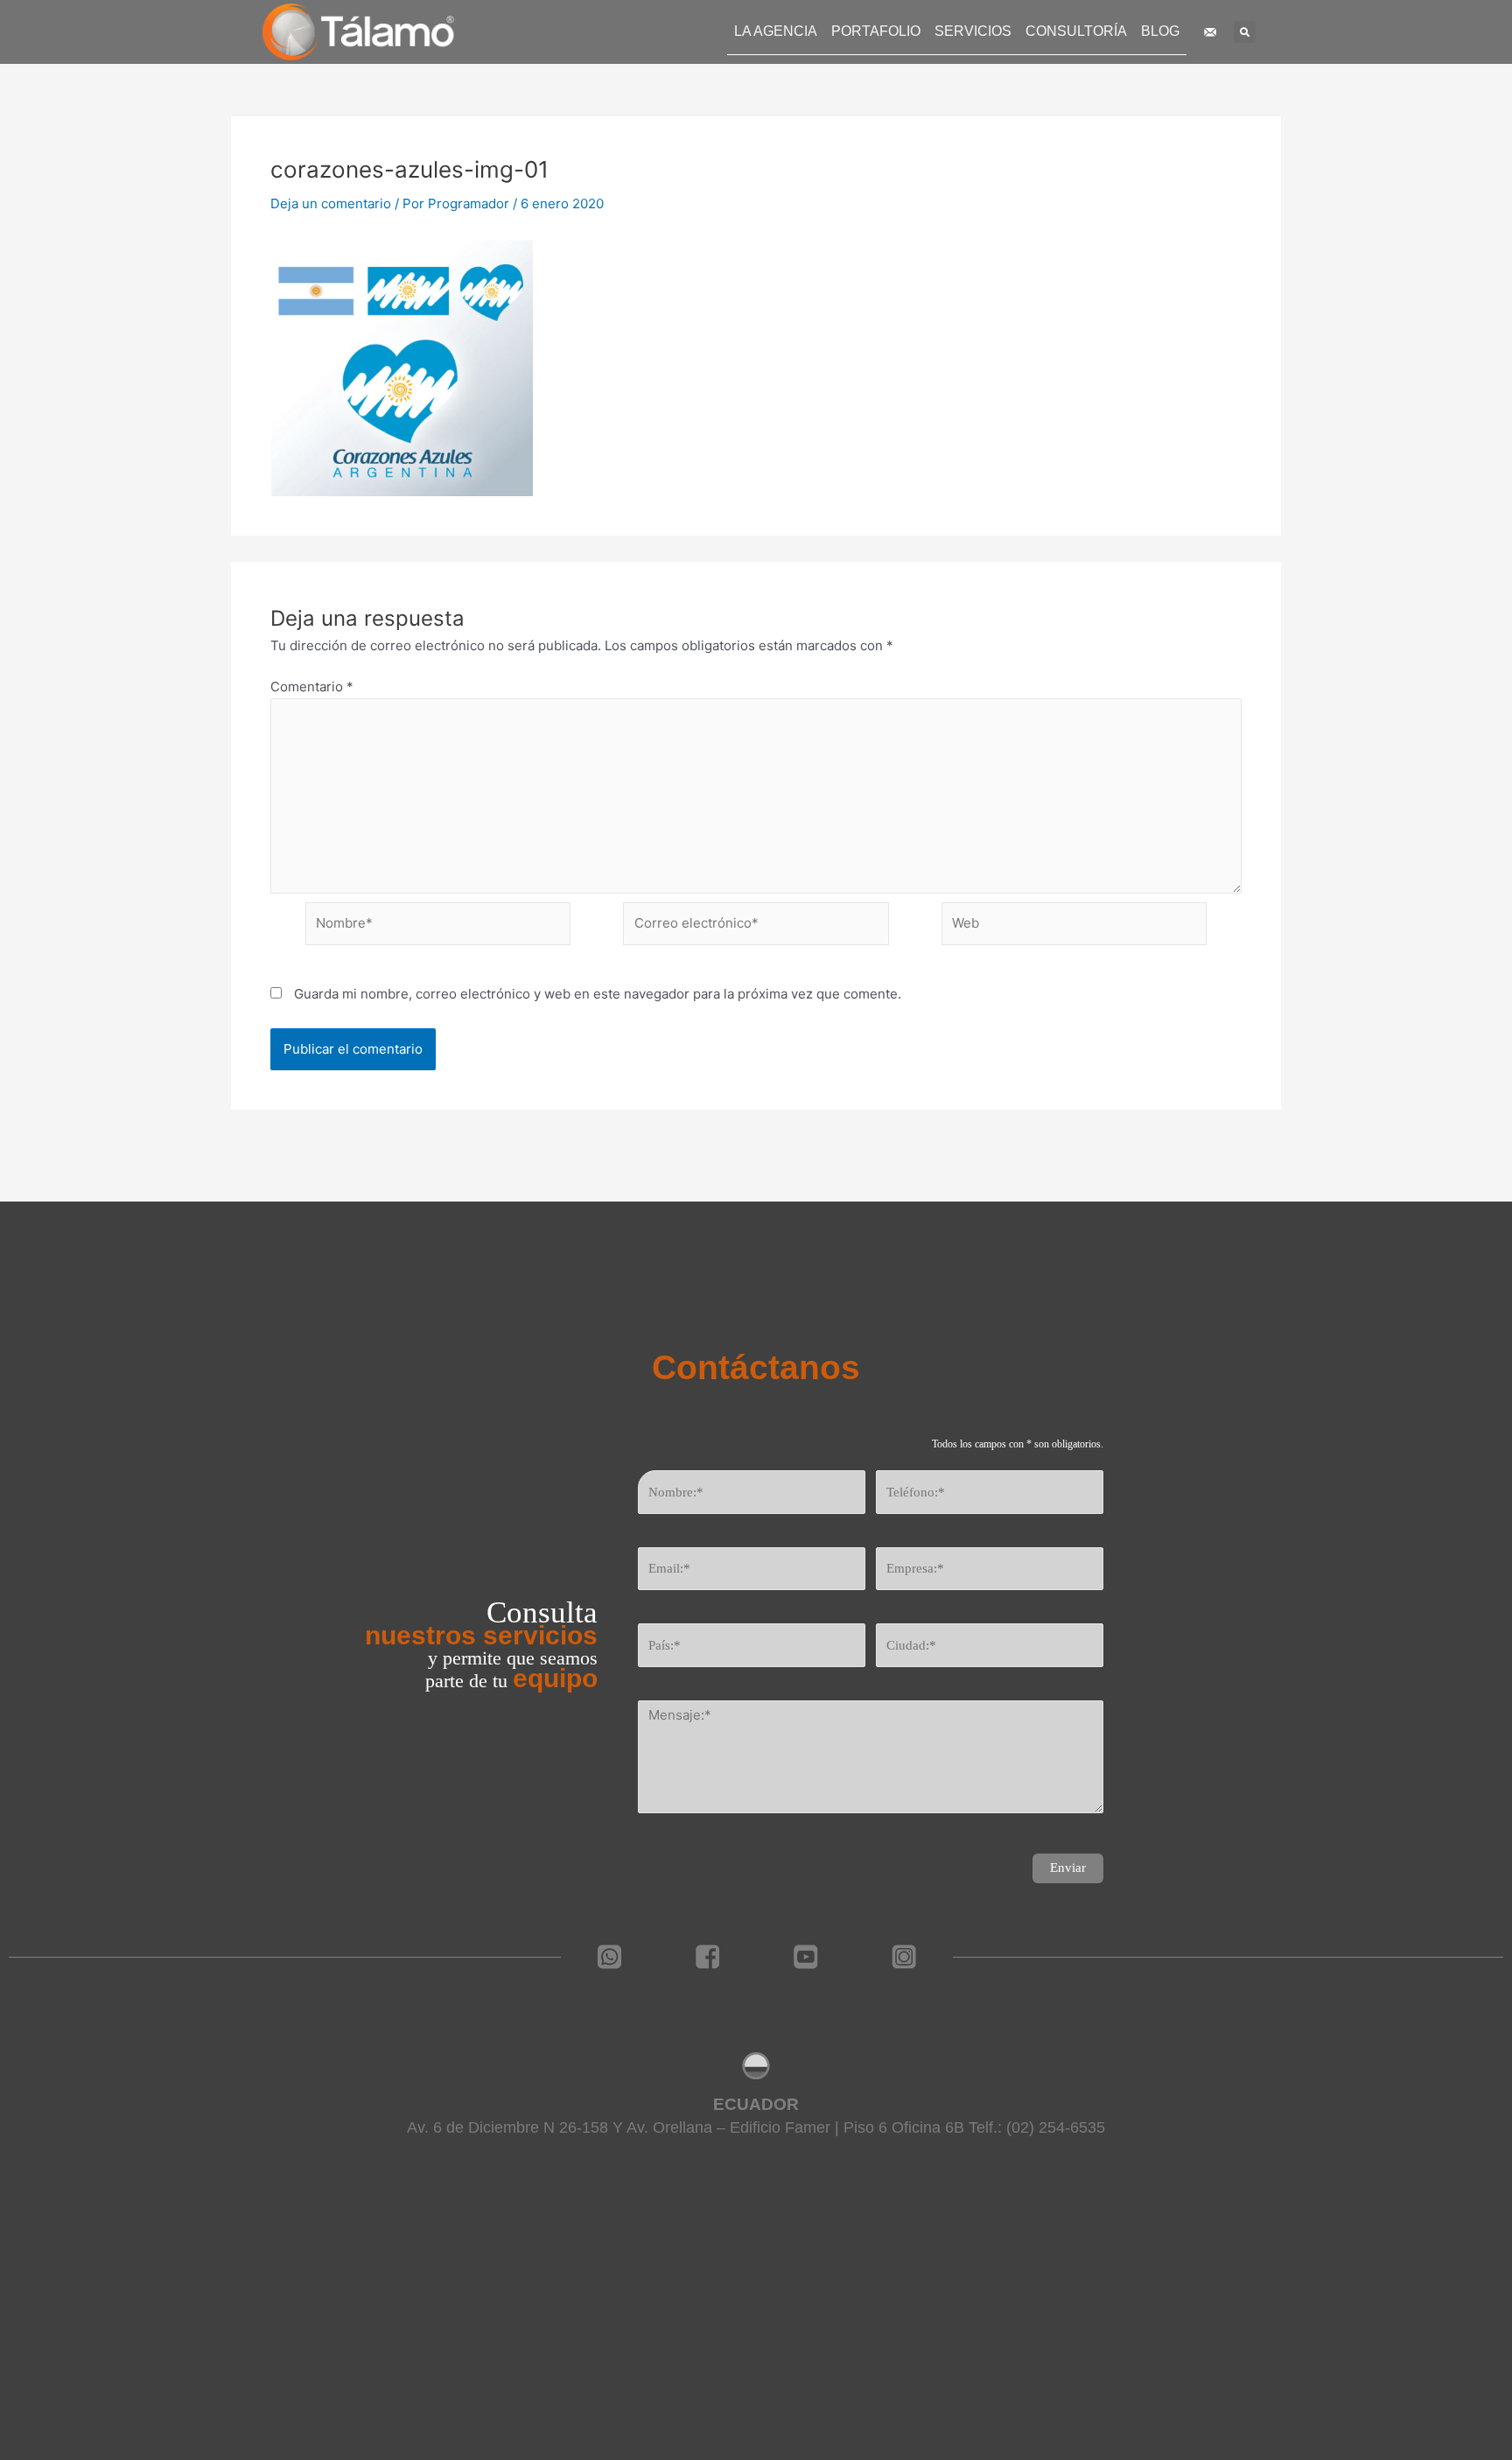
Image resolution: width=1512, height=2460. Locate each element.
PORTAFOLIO (876, 31)
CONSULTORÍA (1076, 31)
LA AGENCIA (776, 31)
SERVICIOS (973, 31)
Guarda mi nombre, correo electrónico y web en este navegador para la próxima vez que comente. (598, 994)
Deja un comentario (331, 203)
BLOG (1160, 31)
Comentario (312, 687)
